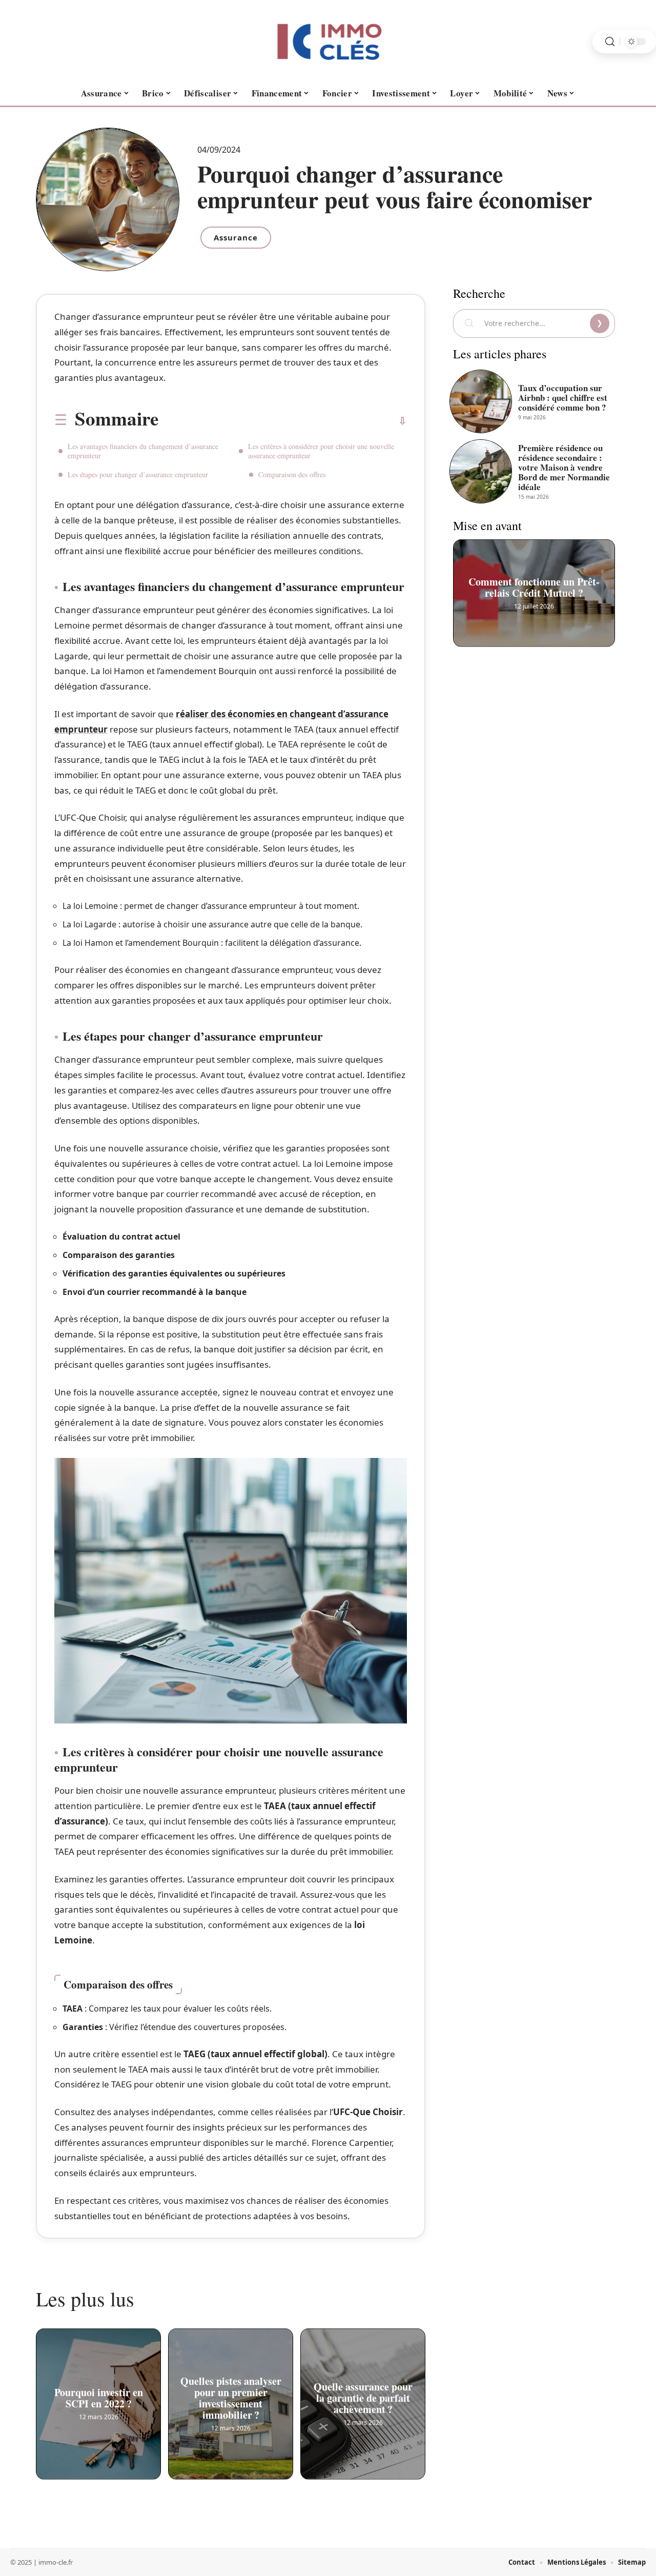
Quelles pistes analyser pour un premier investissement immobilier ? (231, 2398)
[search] (610, 42)
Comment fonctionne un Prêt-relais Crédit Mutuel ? (534, 587)
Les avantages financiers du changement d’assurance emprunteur (143, 451)
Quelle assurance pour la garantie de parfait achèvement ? (363, 2398)
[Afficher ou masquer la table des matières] (283, 421)
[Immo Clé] (328, 42)
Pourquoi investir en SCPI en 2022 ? (99, 2398)
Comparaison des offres (292, 474)
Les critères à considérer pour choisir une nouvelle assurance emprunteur (321, 451)
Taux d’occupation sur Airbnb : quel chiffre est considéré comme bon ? (563, 398)
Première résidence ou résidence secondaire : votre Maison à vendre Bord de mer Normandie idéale (564, 467)
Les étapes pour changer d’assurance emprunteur (138, 474)
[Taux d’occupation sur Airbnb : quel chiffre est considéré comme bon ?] (481, 401)
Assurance (236, 237)
